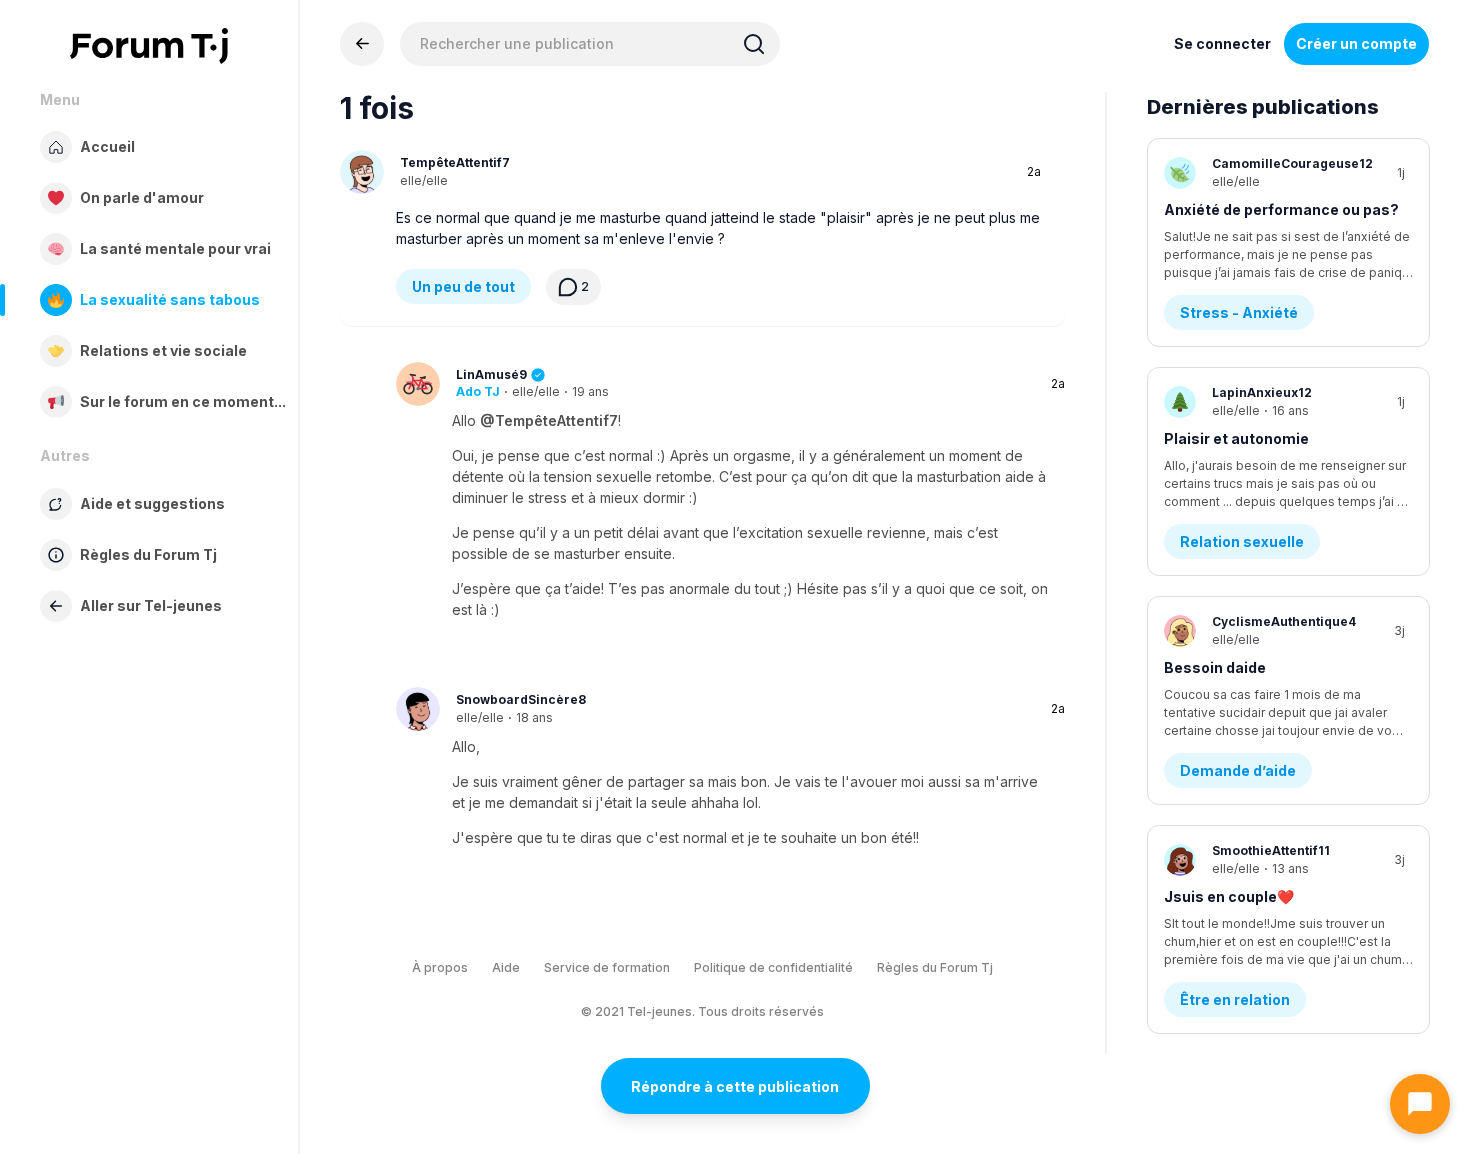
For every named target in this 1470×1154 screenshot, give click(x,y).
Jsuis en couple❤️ (1229, 896)
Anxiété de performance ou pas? (1281, 209)
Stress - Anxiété (1239, 312)
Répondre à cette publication (735, 1086)
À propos (440, 967)
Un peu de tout (463, 286)
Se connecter (1222, 43)
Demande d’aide (1238, 770)
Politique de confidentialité (773, 967)
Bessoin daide (1215, 667)
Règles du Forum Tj (935, 967)
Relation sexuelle (1242, 541)
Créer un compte (1356, 43)
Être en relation (1235, 999)
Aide (506, 967)
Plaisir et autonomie (1236, 438)
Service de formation (607, 967)
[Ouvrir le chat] (1420, 1104)
